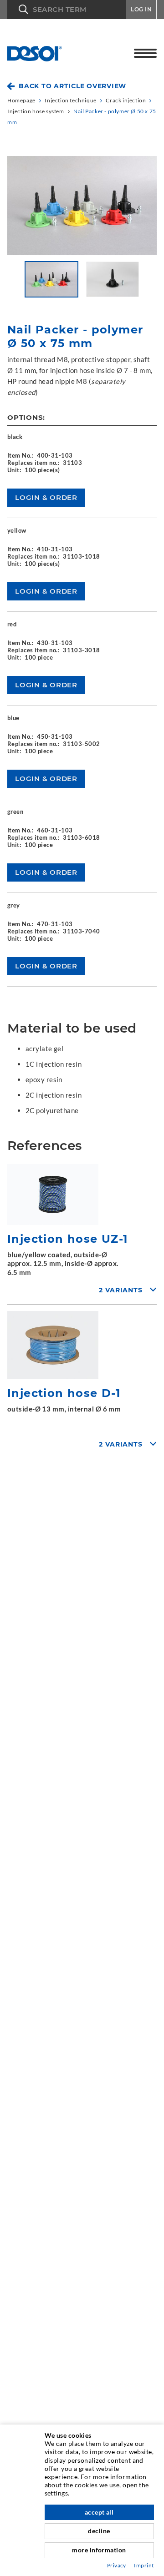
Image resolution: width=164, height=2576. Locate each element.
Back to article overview (72, 86)
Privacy (117, 2565)
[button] (67, 10)
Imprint (144, 2565)
